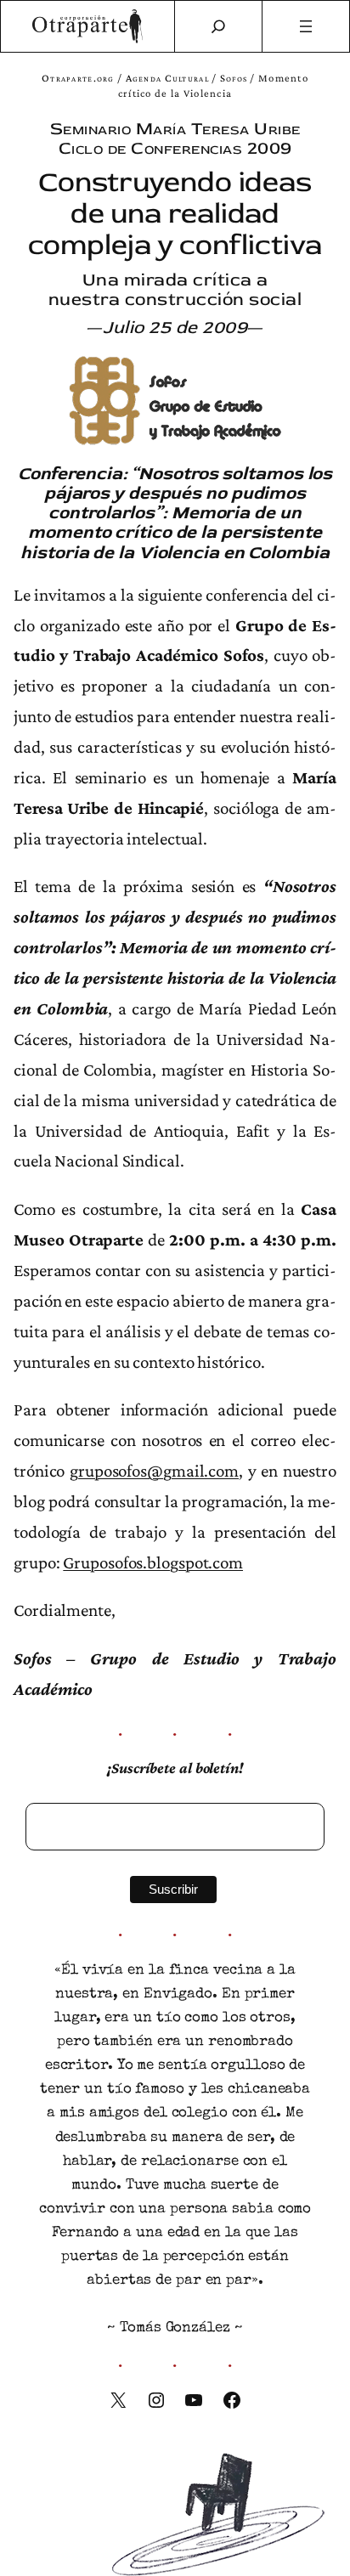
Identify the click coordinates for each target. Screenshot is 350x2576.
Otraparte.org (78, 78)
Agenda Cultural (167, 78)
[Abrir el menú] (306, 26)
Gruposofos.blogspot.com (153, 1562)
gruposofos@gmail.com (154, 1471)
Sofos (234, 78)
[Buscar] (218, 26)
